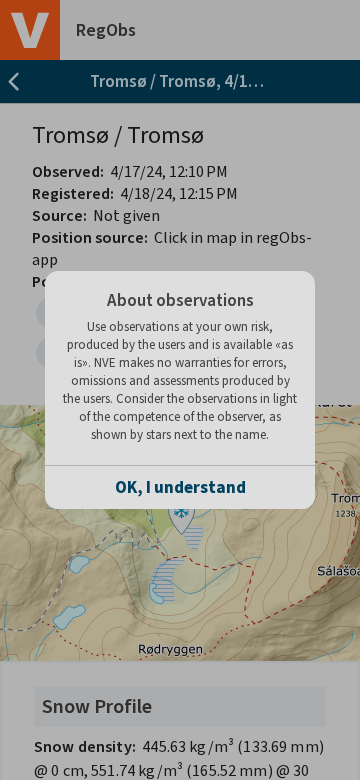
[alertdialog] (180, 390)
